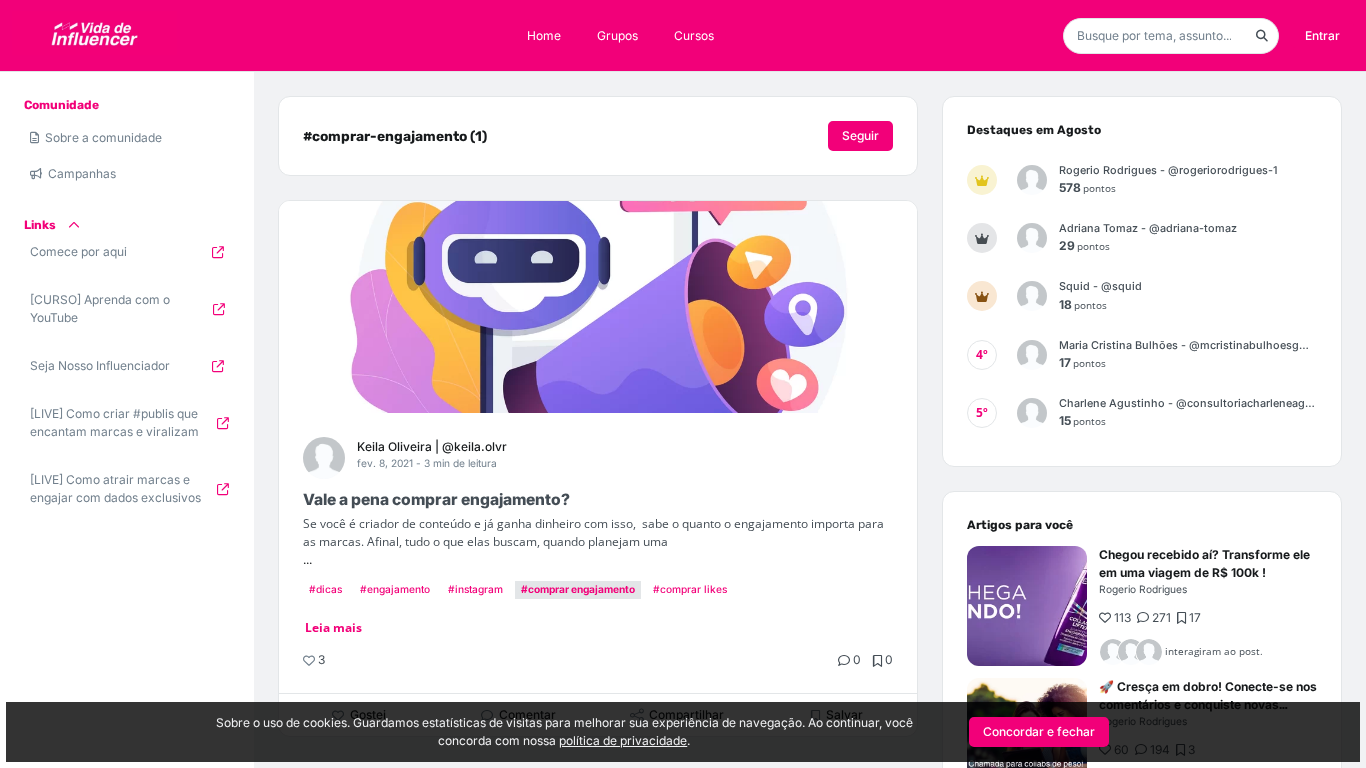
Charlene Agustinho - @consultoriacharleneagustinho (1188, 403)
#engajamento (395, 589)
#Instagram (475, 589)
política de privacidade (623, 740)
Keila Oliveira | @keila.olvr (432, 446)
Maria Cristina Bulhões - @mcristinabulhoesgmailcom (1188, 345)
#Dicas (325, 589)
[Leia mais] (1027, 606)
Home (544, 35)
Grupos (617, 35)
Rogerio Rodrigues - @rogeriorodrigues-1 (1168, 170)
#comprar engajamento (578, 589)
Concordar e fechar (1039, 731)
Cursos (694, 35)
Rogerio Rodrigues (1143, 589)
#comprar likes (690, 589)
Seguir (860, 135)
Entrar (1322, 35)
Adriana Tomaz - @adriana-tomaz (1148, 228)
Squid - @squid (1100, 286)
